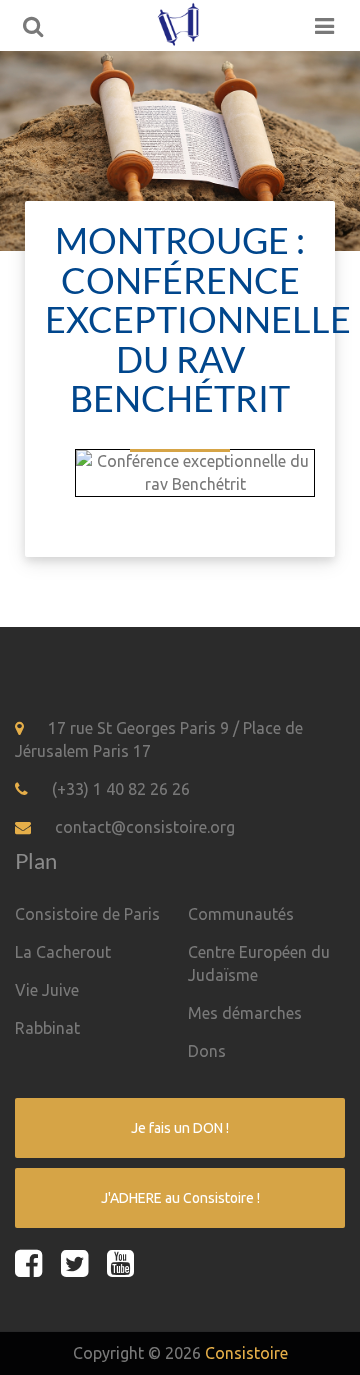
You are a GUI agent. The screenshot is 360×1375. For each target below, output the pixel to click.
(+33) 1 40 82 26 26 (121, 789)
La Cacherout (63, 952)
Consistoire (246, 1353)
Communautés (241, 914)
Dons (207, 1051)
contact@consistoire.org (145, 827)
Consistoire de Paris (87, 914)
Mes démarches (245, 1013)
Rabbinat (47, 1028)
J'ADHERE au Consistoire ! (180, 1198)
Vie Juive (47, 990)
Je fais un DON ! (180, 1128)
